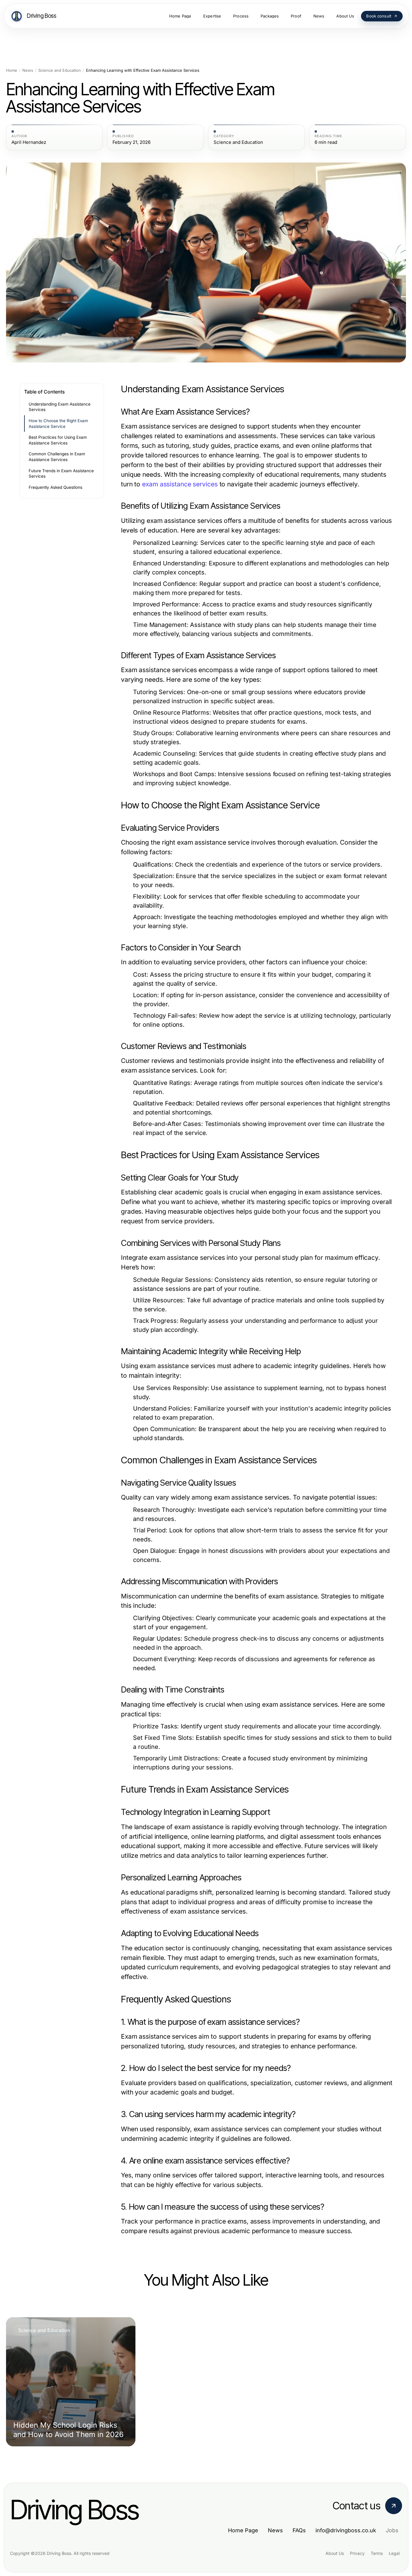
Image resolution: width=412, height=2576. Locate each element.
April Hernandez (29, 142)
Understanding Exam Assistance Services (60, 407)
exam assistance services (180, 484)
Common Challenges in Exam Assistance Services (57, 457)
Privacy (357, 2553)
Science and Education (60, 70)
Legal (394, 2553)
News (28, 70)
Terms (377, 2553)
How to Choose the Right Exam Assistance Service (58, 424)
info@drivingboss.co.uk (346, 2530)
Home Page (243, 2530)
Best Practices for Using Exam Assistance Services (58, 440)
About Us (335, 2553)
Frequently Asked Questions (55, 487)
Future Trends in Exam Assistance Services (61, 474)
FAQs (299, 2530)
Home (12, 70)
